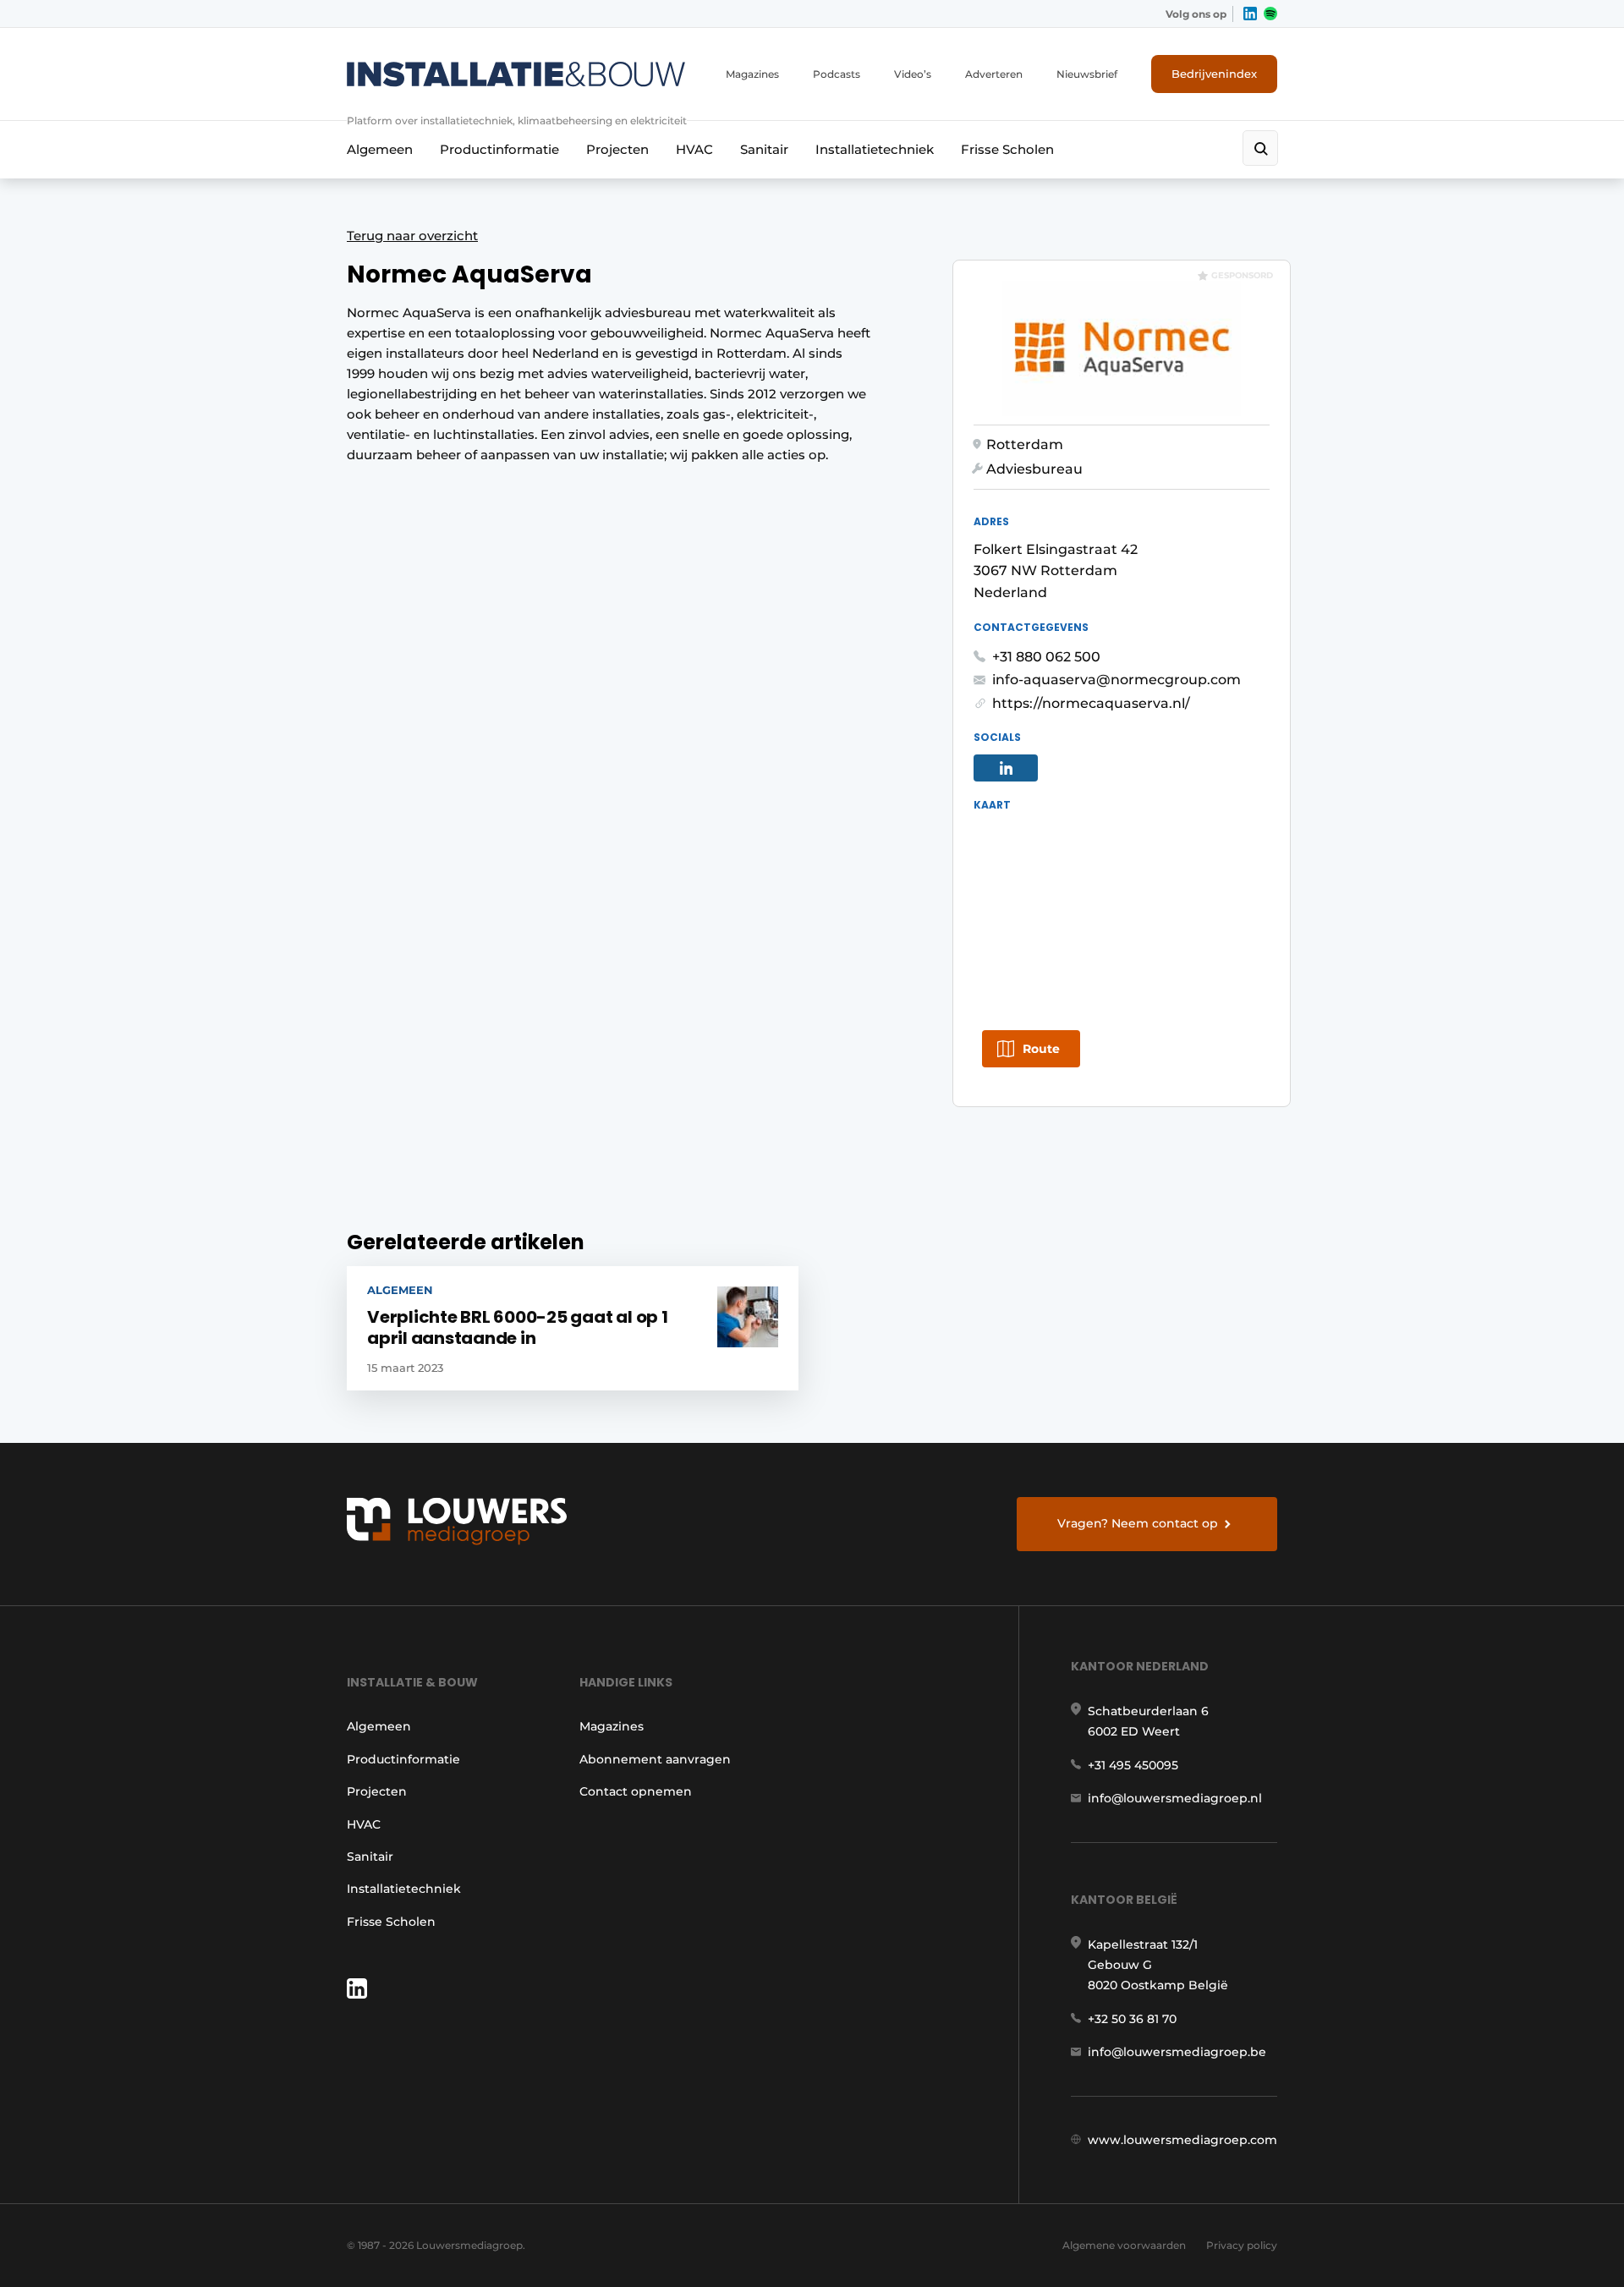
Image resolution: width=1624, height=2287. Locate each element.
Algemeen (380, 149)
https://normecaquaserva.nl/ (1091, 703)
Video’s (913, 74)
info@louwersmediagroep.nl (1175, 1798)
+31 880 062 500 (1046, 657)
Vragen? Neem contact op (1138, 1523)
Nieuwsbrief (1087, 74)
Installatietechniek (875, 149)
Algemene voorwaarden (1124, 2245)
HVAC (694, 149)
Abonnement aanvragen (655, 1759)
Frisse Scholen (1007, 149)
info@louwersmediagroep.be (1177, 2052)
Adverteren (994, 74)
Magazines (752, 74)
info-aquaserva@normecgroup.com (1116, 680)
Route (1041, 1049)
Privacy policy (1242, 2245)
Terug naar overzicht (412, 236)
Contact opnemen (636, 1791)
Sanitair (764, 149)
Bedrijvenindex (1214, 74)
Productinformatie (499, 149)
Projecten (617, 149)
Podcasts (837, 74)
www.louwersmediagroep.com (1182, 2140)
